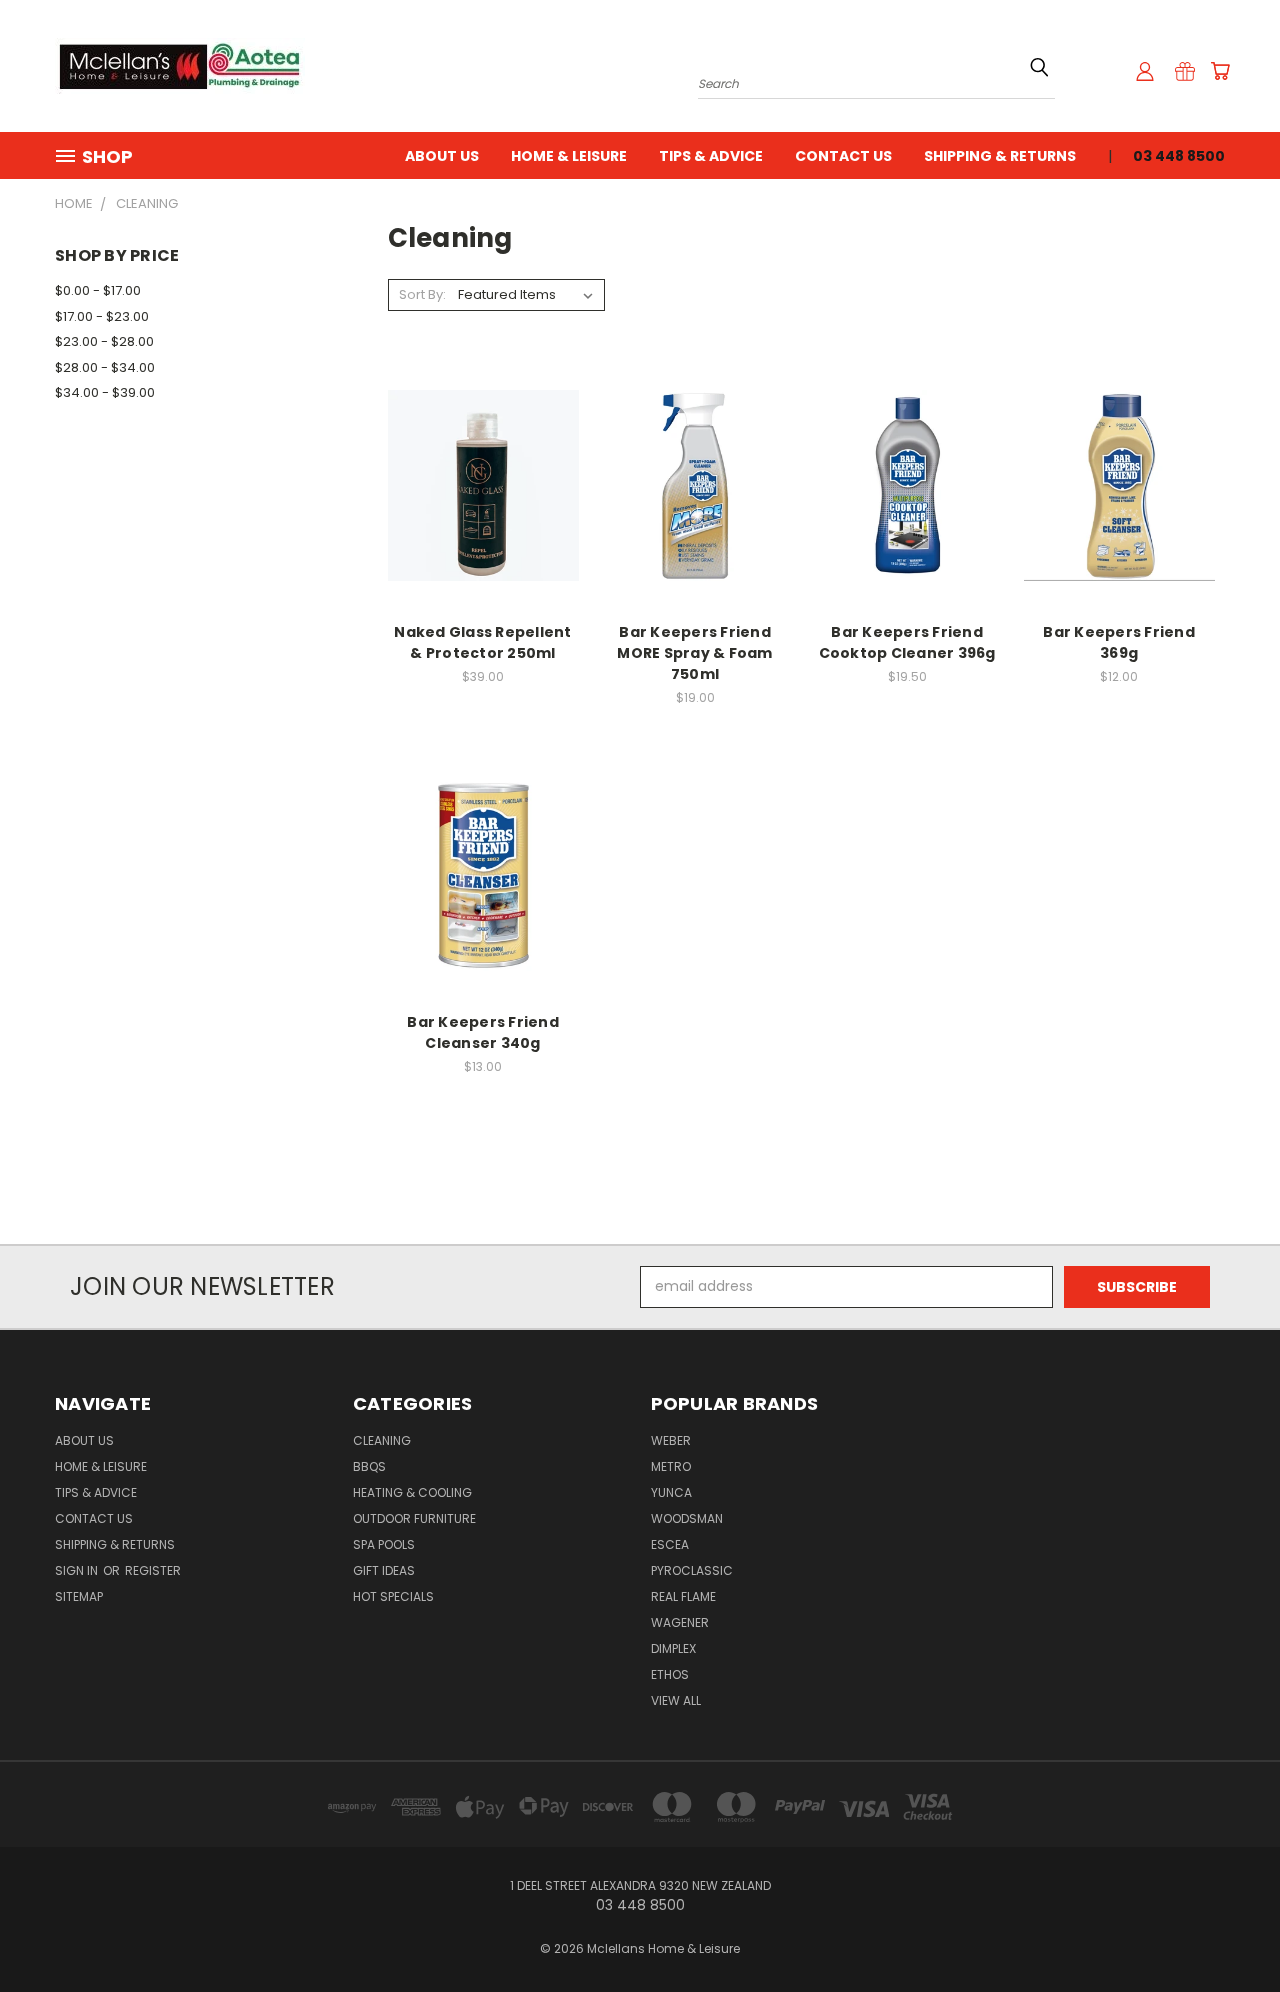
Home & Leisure (569, 156)
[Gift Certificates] (1185, 71)
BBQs (369, 1466)
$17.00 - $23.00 (102, 316)
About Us (442, 156)
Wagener (680, 1622)
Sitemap (79, 1596)
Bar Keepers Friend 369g (1119, 642)
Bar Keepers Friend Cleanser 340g (483, 1032)
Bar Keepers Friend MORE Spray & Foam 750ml (694, 653)
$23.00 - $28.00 (104, 341)
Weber (671, 1440)
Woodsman (687, 1518)
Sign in (78, 1570)
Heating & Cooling (412, 1492)
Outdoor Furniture (414, 1518)
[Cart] (1220, 71)
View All (676, 1700)
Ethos (670, 1674)
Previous (1227, 1929)
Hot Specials (393, 1596)
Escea (670, 1544)
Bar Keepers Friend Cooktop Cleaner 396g (907, 642)
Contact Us (843, 156)
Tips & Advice (711, 156)
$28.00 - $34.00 (105, 367)
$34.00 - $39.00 (105, 392)
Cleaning (382, 1440)
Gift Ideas (384, 1570)
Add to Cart (483, 501)
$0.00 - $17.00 (98, 290)
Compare (476, 464)
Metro (671, 1466)
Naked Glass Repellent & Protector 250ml (482, 642)
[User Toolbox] (1145, 71)
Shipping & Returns (1000, 156)
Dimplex (673, 1648)
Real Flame (683, 1596)
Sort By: (422, 294)
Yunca (671, 1492)
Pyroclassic (692, 1570)
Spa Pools (384, 1544)
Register (153, 1570)
